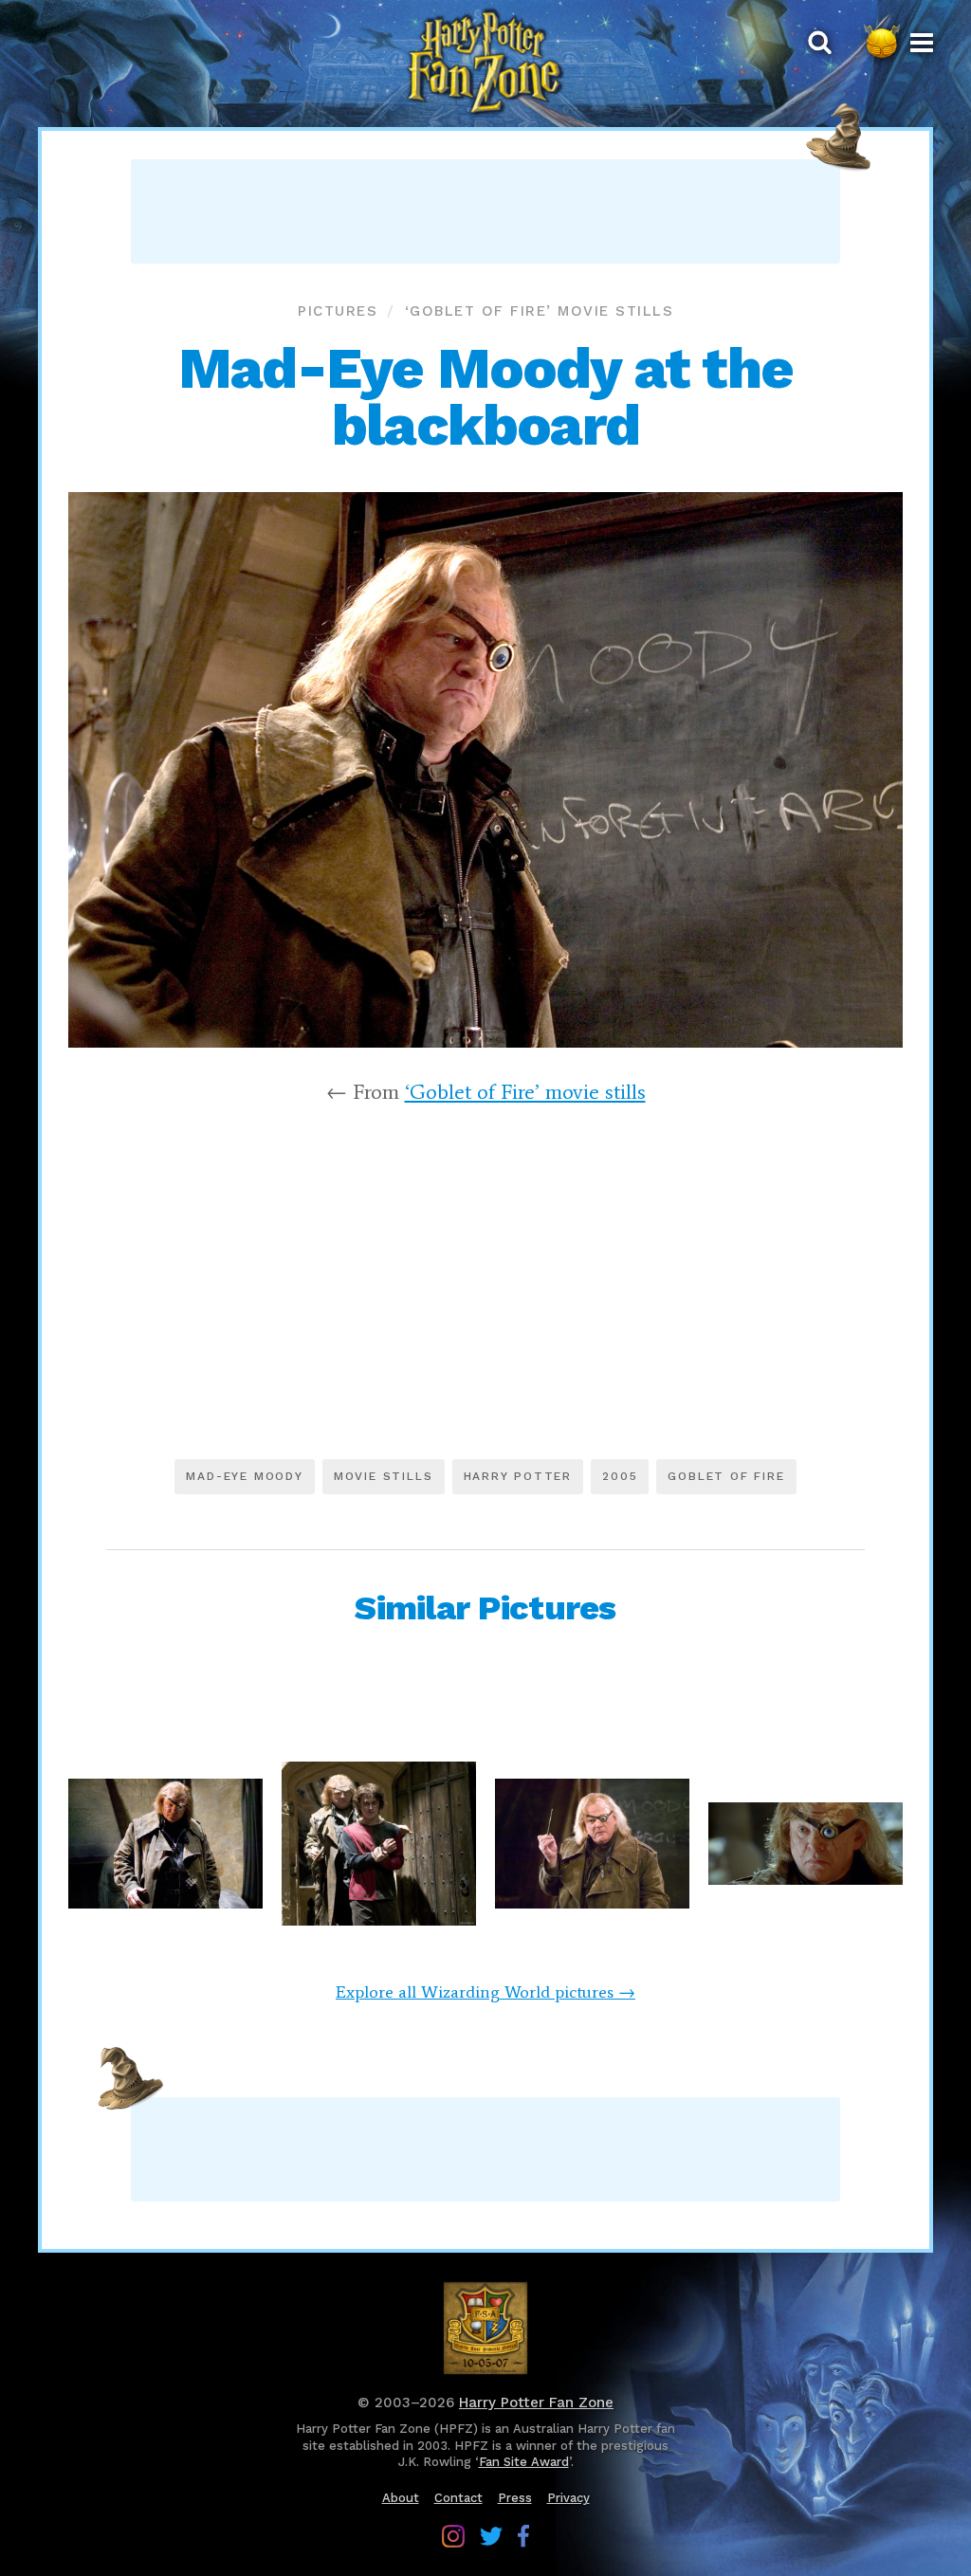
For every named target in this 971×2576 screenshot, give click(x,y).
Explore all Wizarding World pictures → (485, 1992)
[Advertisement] (485, 211)
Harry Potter (518, 1476)
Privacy (568, 2498)
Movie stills (384, 1476)
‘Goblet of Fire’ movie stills (540, 311)
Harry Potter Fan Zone (536, 2402)
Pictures (338, 311)
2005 (620, 1476)
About (401, 2498)
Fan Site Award (524, 2462)
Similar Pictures (485, 1608)
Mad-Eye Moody (244, 1476)
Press (515, 2498)
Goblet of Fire (726, 1476)
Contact (458, 2498)
